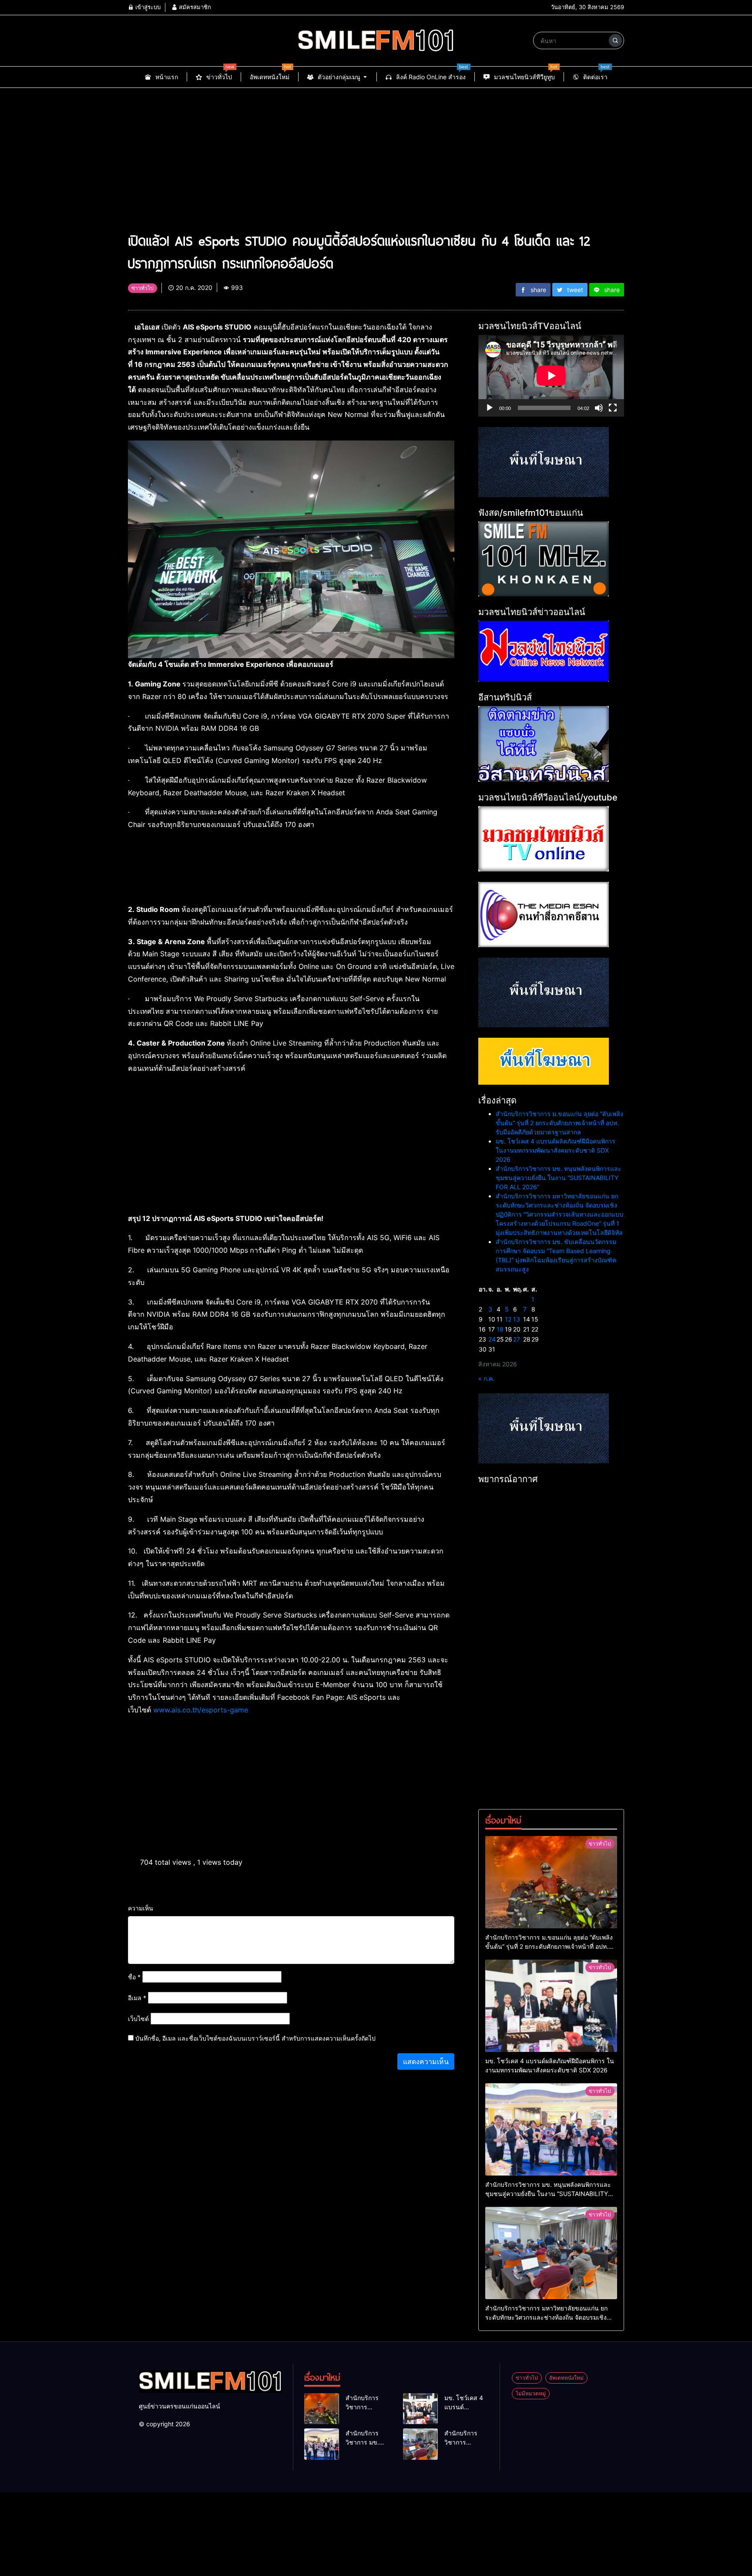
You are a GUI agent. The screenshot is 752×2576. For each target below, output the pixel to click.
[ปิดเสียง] (599, 408)
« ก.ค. (486, 1378)
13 (517, 1319)
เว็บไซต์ (138, 2019)
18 (500, 1329)
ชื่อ (134, 1977)
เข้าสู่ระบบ (147, 7)
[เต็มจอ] (613, 408)
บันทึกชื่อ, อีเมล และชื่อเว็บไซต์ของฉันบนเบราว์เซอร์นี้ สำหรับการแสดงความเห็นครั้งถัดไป (255, 2038)
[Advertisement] (376, 153)
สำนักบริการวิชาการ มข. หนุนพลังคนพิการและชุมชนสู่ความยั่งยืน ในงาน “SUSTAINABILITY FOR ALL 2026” (559, 1178)
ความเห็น (141, 1908)
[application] (551, 376)
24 (492, 1339)
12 (508, 1319)
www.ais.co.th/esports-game (201, 1710)
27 (517, 1339)
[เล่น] (490, 408)
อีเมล (137, 1998)
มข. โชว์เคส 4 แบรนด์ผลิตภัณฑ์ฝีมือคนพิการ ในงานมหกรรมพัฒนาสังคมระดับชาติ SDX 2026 (556, 1150)
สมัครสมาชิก (194, 7)
